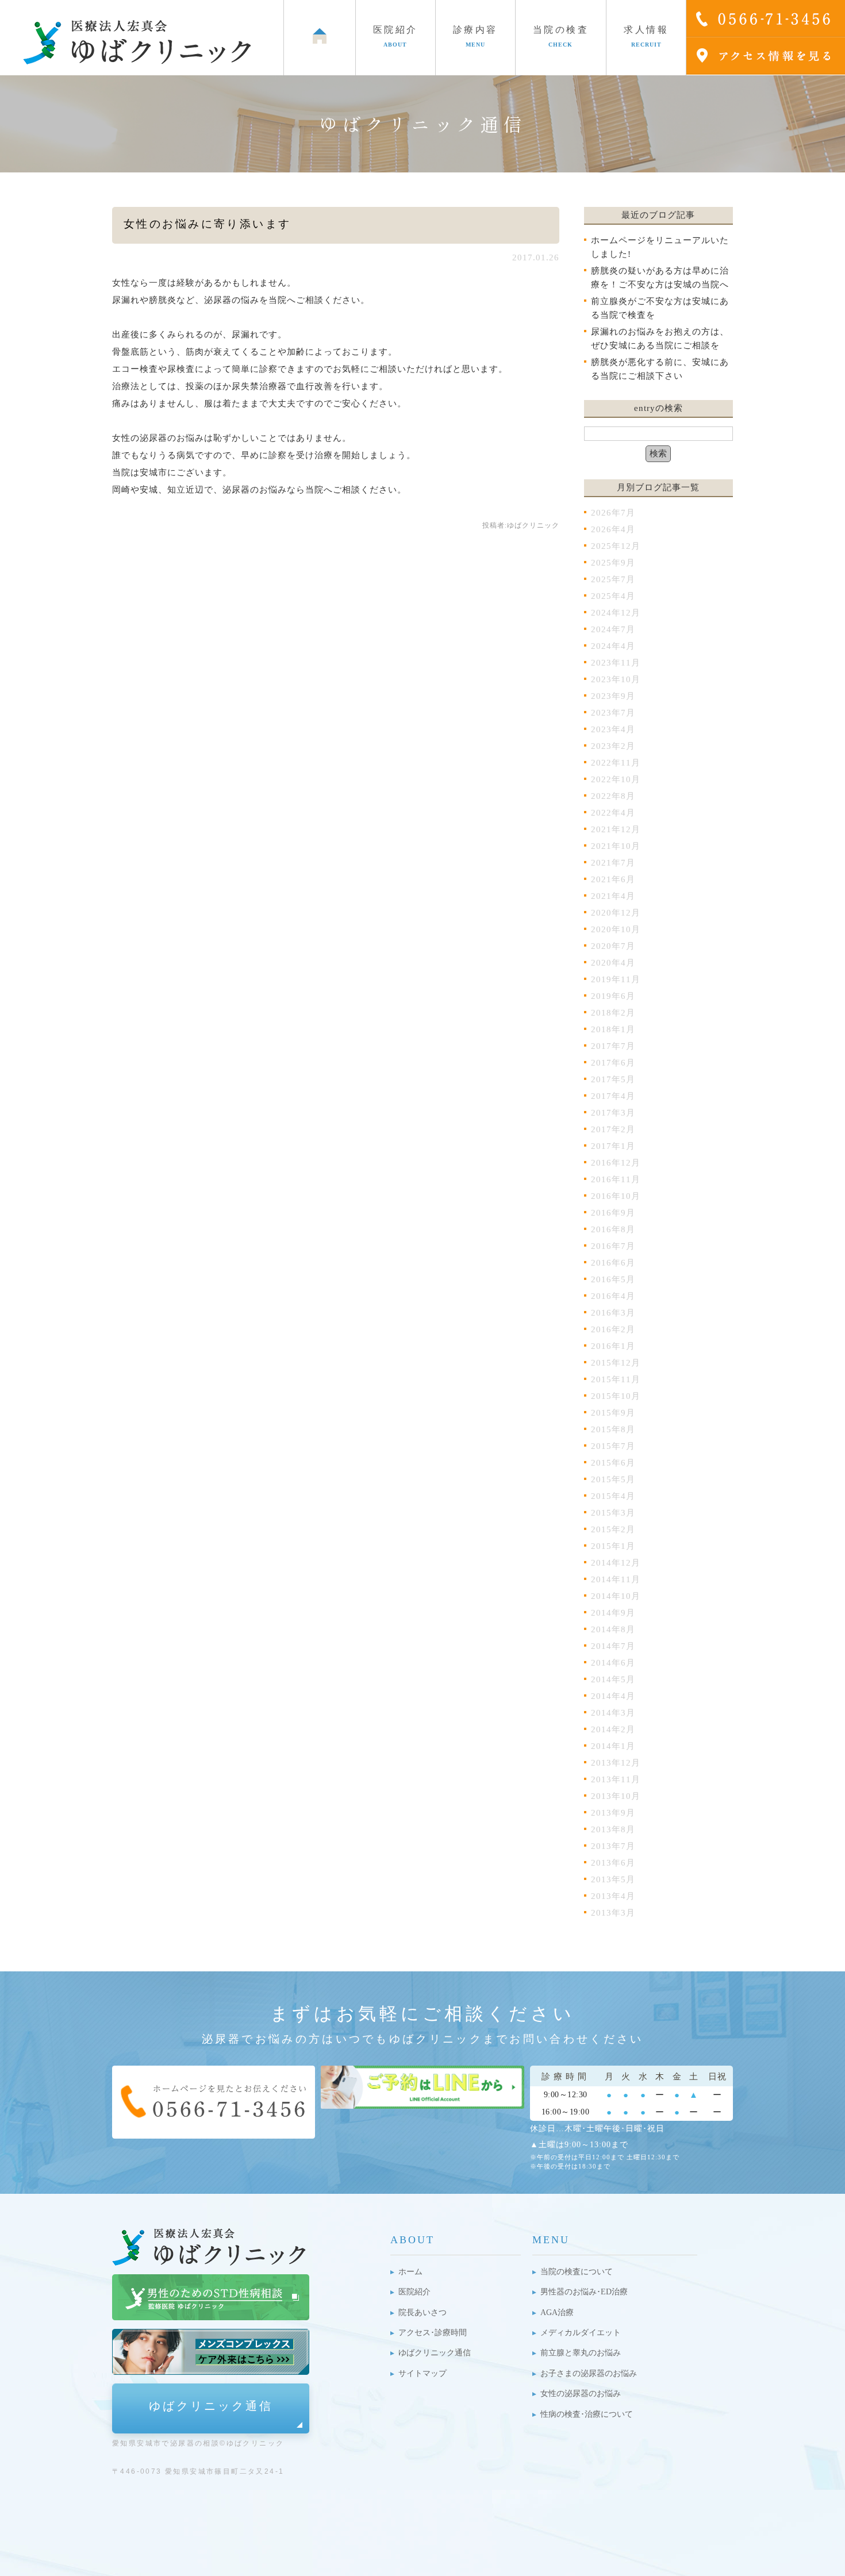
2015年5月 (613, 1479)
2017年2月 (613, 1129)
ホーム (410, 2272)
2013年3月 (613, 1913)
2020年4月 (613, 963)
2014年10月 (616, 1596)
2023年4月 (613, 729)
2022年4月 (613, 813)
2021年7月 (613, 863)
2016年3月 (613, 1313)
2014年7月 (613, 1646)
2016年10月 (616, 1196)
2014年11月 (616, 1579)
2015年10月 (616, 1396)
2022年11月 (616, 763)
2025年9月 (613, 563)
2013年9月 (613, 1813)
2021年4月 (613, 896)
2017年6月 (613, 1063)
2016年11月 (616, 1179)
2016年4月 (613, 1296)
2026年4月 (613, 529)
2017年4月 (613, 1096)
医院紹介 (414, 2292)
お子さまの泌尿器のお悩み (589, 2373)
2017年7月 (613, 1046)
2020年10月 (616, 929)
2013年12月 (616, 1763)
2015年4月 (613, 1496)
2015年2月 (613, 1529)
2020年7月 (613, 946)
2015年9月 (613, 1413)
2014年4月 (613, 1696)
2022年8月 (613, 796)
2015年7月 (613, 1446)
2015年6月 (613, 1463)
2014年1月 (613, 1746)
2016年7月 (613, 1246)
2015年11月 (616, 1379)
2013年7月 (613, 1846)
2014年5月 (613, 1679)
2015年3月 (613, 1513)
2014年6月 (613, 1663)
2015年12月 (616, 1363)
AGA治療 (557, 2312)
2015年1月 (613, 1546)
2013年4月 (613, 1896)
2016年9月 (613, 1213)
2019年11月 (616, 979)
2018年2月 (613, 1013)
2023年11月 (616, 663)
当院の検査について (577, 2272)
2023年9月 (613, 696)
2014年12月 (616, 1563)
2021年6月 (613, 879)
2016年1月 (613, 1346)
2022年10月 (616, 779)
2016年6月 (613, 1263)
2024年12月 (616, 613)
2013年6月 (613, 1863)
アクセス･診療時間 (433, 2333)
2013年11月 (616, 1779)
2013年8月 (613, 1829)
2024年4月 (613, 646)
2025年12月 (616, 546)
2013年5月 (613, 1879)
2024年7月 (613, 629)
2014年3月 (613, 1713)
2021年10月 (616, 846)
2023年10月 (616, 679)
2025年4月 (613, 596)
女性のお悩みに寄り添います (207, 224)
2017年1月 (613, 1146)
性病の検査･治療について (587, 2414)
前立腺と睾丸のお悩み (581, 2353)
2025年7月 (613, 579)
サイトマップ (422, 2373)
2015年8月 (613, 1429)
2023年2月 (613, 746)
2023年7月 (613, 713)
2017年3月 (613, 1113)
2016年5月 (613, 1279)
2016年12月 (616, 1163)
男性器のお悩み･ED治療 (584, 2292)
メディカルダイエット (581, 2333)
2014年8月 (613, 1629)
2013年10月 (616, 1796)
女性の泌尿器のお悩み (581, 2394)
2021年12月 (616, 829)
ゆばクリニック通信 (211, 2406)
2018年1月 (613, 1029)
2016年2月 (613, 1329)
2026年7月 (613, 513)
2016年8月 (613, 1229)
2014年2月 (613, 1729)
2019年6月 (613, 996)
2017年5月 (613, 1079)
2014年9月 (613, 1613)
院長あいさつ (422, 2312)
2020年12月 (616, 913)
